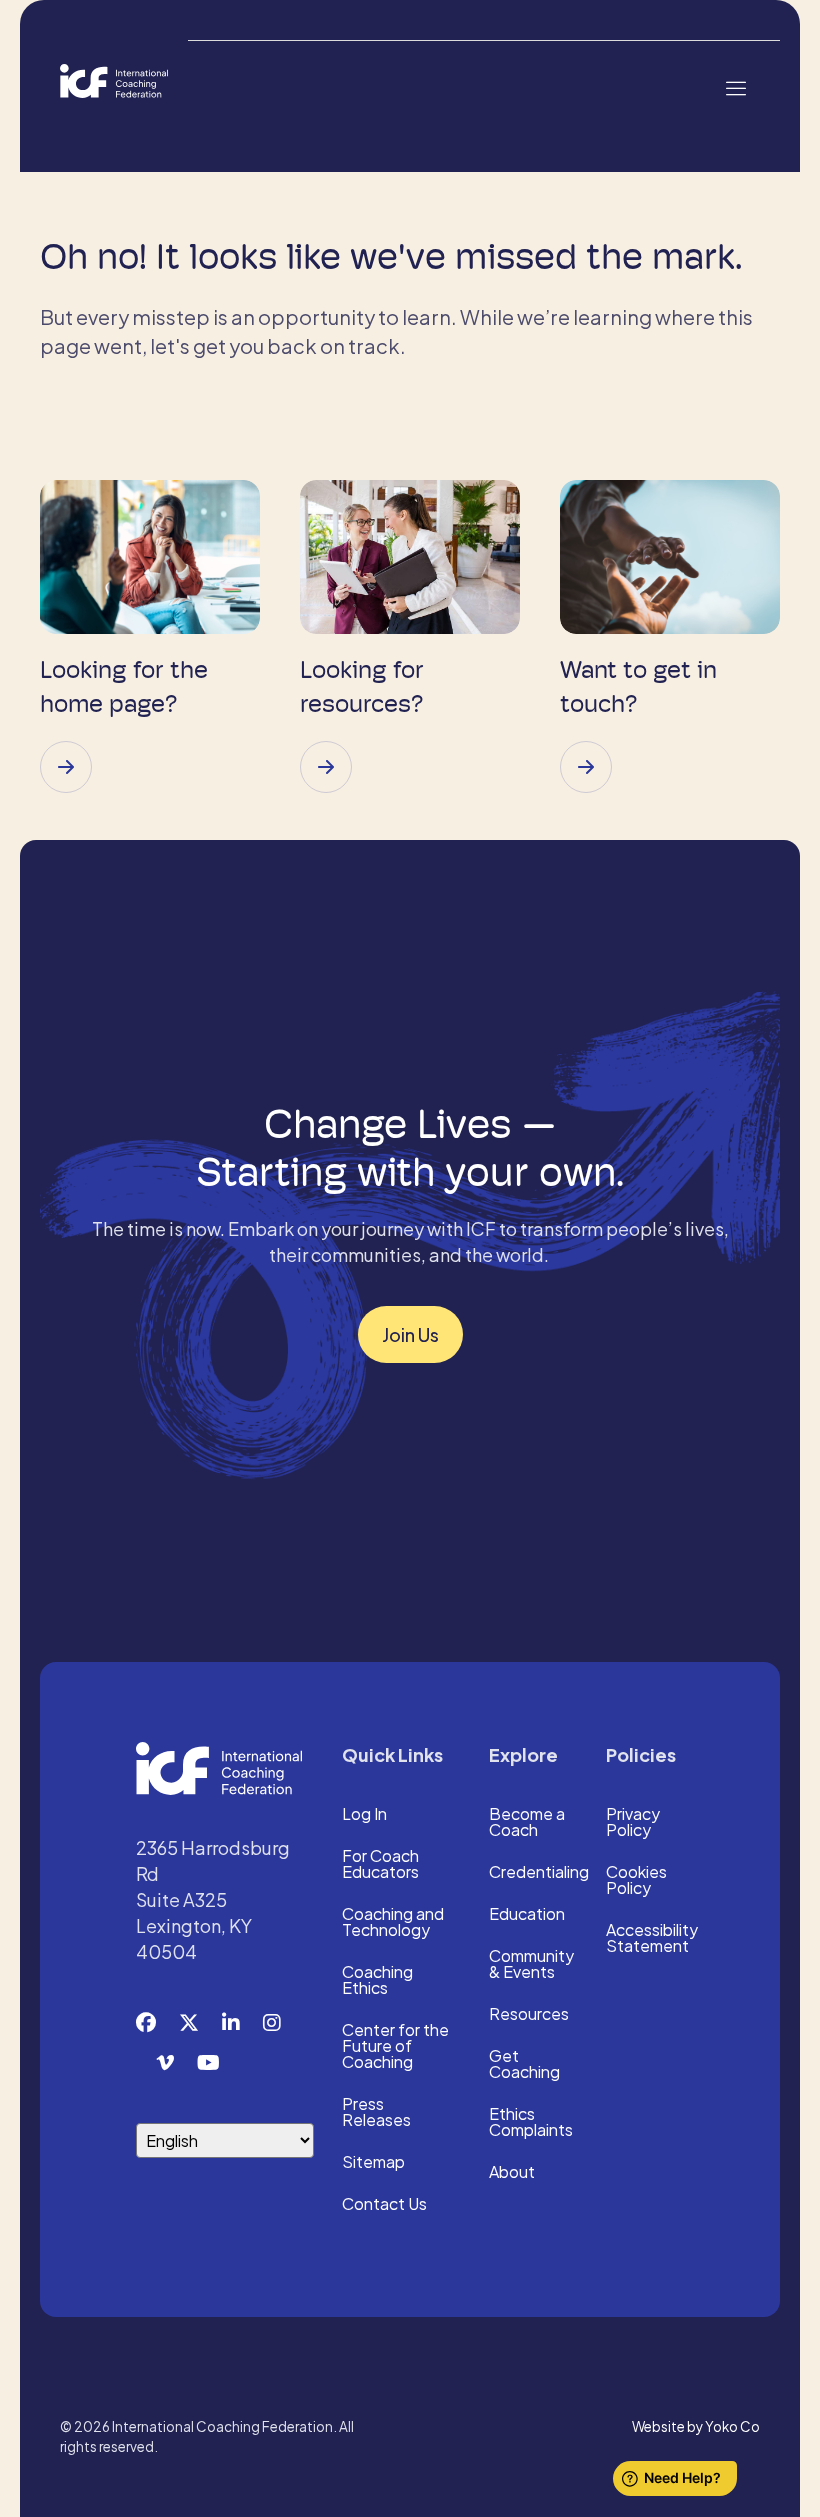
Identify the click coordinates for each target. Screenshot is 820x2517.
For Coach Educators (380, 1865)
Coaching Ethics (377, 1981)
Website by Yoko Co (696, 2426)
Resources (529, 2015)
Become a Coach (527, 1823)
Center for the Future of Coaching (395, 2047)
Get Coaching (524, 2065)
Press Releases (376, 2113)
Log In (364, 1815)
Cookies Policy (636, 1881)
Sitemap (373, 2163)
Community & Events (531, 1965)
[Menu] (735, 86)
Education (527, 1915)
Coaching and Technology (393, 1923)
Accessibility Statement (652, 1939)
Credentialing (539, 1873)
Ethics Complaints (531, 2123)
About (512, 2173)
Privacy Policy (633, 1823)
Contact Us (384, 2205)
